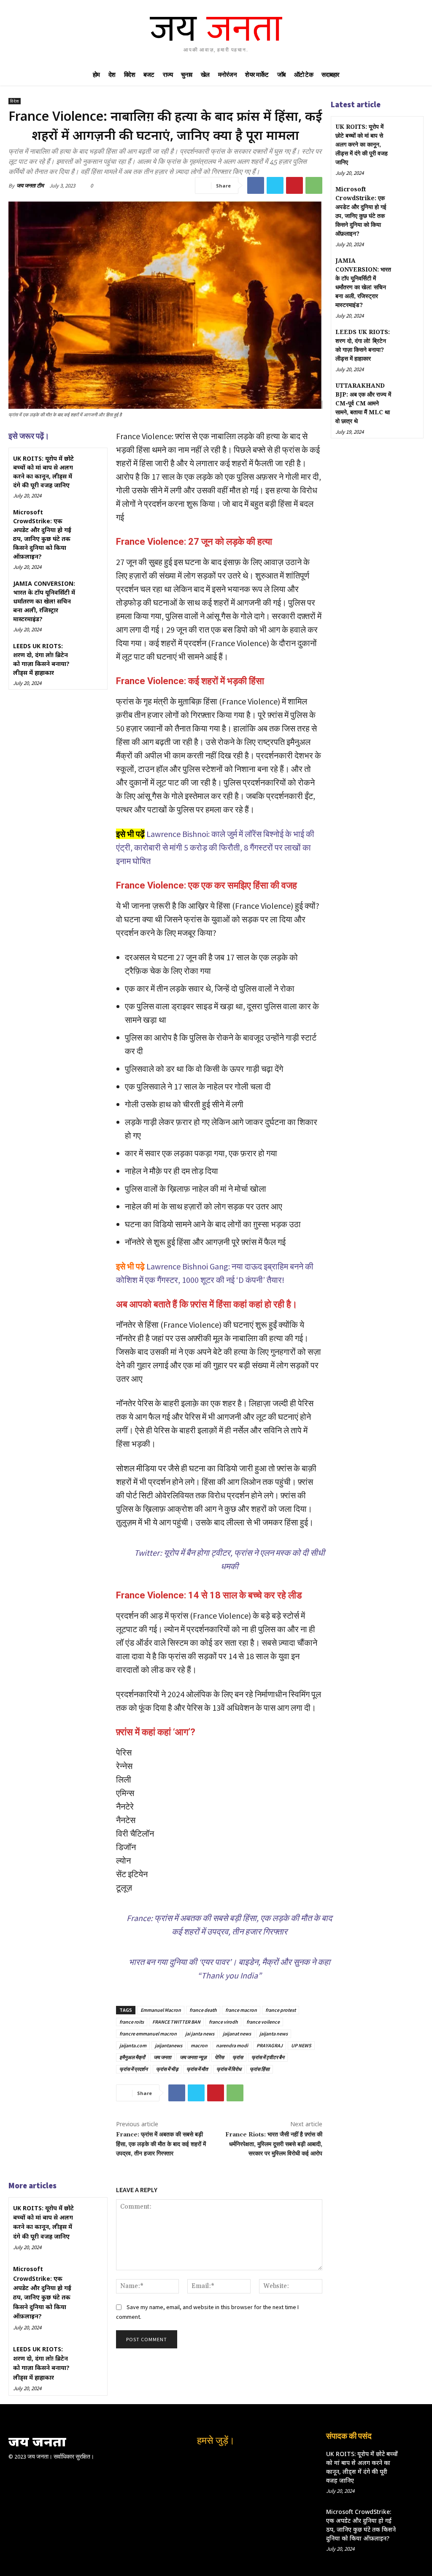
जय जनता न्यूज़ (193, 2057)
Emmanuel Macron (161, 2010)
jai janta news (200, 2034)
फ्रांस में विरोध (229, 2069)
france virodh (223, 2022)
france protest (281, 2010)
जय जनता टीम (30, 186)
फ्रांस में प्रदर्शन (134, 2069)
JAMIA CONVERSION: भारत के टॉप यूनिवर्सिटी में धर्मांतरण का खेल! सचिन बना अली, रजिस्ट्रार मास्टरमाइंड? (44, 601)
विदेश (15, 101)
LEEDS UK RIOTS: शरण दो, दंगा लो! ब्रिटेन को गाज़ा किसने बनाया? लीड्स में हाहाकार (41, 659)
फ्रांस (238, 2057)
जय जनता (162, 2057)
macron (199, 2045)
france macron (241, 2010)
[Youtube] (243, 2462)
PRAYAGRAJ (270, 2045)
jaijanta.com (133, 2045)
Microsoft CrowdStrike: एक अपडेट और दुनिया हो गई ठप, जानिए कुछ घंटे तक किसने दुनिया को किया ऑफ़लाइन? (42, 534)
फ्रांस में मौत (197, 2069)
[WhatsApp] (314, 185)
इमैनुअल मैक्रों (132, 2057)
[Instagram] (207, 2462)
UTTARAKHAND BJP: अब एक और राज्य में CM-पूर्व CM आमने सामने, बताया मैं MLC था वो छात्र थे (363, 404)
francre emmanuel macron (148, 2034)
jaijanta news (274, 2034)
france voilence (263, 2022)
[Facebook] (256, 185)
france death (203, 2010)
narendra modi (232, 2045)
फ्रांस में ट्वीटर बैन (268, 2057)
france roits (132, 2022)
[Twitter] (275, 185)
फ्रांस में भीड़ (167, 2069)
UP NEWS (301, 2045)
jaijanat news (237, 2034)
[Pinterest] (294, 185)
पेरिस (219, 2057)
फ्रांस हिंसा (260, 2069)
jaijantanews (169, 2045)
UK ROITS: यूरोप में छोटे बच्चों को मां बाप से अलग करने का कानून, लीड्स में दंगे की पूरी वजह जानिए (43, 472)
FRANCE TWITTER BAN (176, 2022)
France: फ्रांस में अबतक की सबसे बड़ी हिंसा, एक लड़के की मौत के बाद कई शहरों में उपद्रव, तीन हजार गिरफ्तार (161, 2144)
